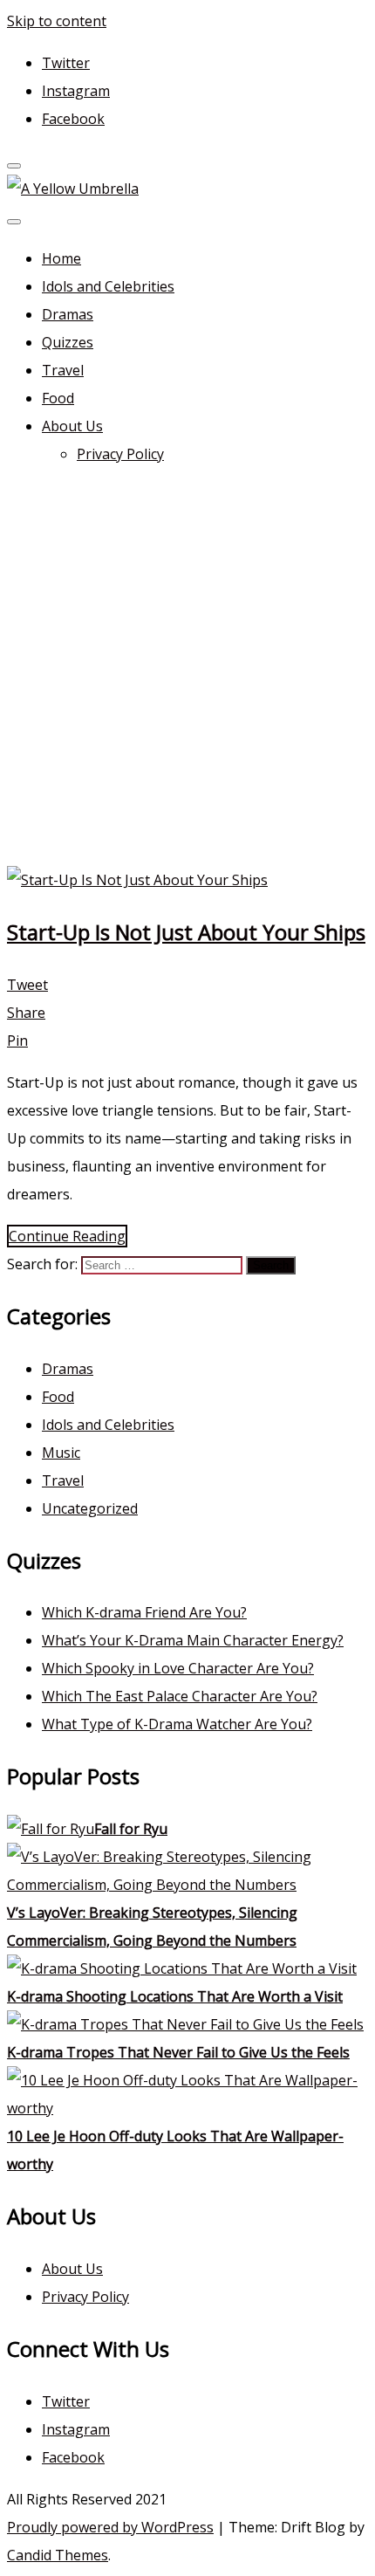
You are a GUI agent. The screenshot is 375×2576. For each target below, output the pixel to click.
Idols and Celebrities (108, 286)
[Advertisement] (187, 670)
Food (58, 398)
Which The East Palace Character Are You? (180, 1696)
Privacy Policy (120, 454)
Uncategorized (90, 1508)
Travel (63, 370)
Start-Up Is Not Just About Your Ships (186, 932)
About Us (72, 426)
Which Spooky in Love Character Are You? (178, 1668)
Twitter (66, 63)
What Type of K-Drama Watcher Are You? (177, 1724)
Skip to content (57, 21)
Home (61, 258)
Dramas (68, 314)
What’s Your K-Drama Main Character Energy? (193, 1640)
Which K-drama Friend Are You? (144, 1612)
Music (61, 1453)
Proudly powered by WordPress (110, 2527)
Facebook (73, 119)
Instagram (76, 91)
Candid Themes (58, 2555)
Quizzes (68, 342)
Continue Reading (67, 1236)
